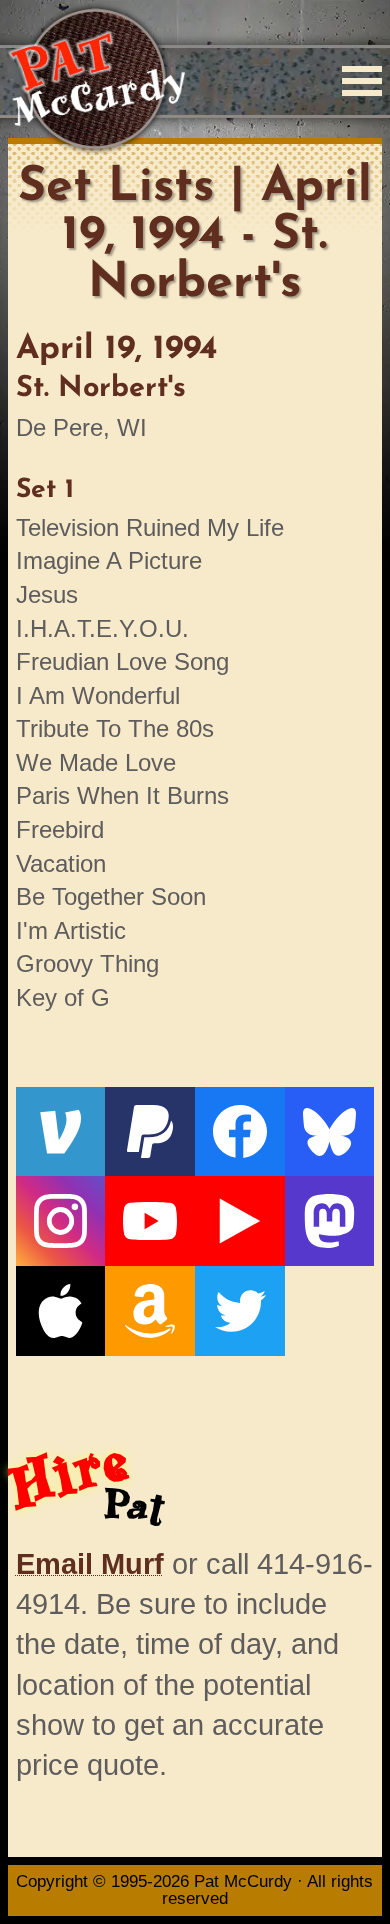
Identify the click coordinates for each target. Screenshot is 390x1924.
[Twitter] (240, 1311)
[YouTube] (150, 1221)
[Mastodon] (330, 1221)
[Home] (96, 80)
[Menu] (362, 81)
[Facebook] (240, 1132)
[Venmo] (61, 1132)
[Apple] (61, 1311)
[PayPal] (150, 1132)
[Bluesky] (330, 1132)
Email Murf (90, 1564)
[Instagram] (61, 1221)
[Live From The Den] (240, 1221)
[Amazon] (150, 1311)
